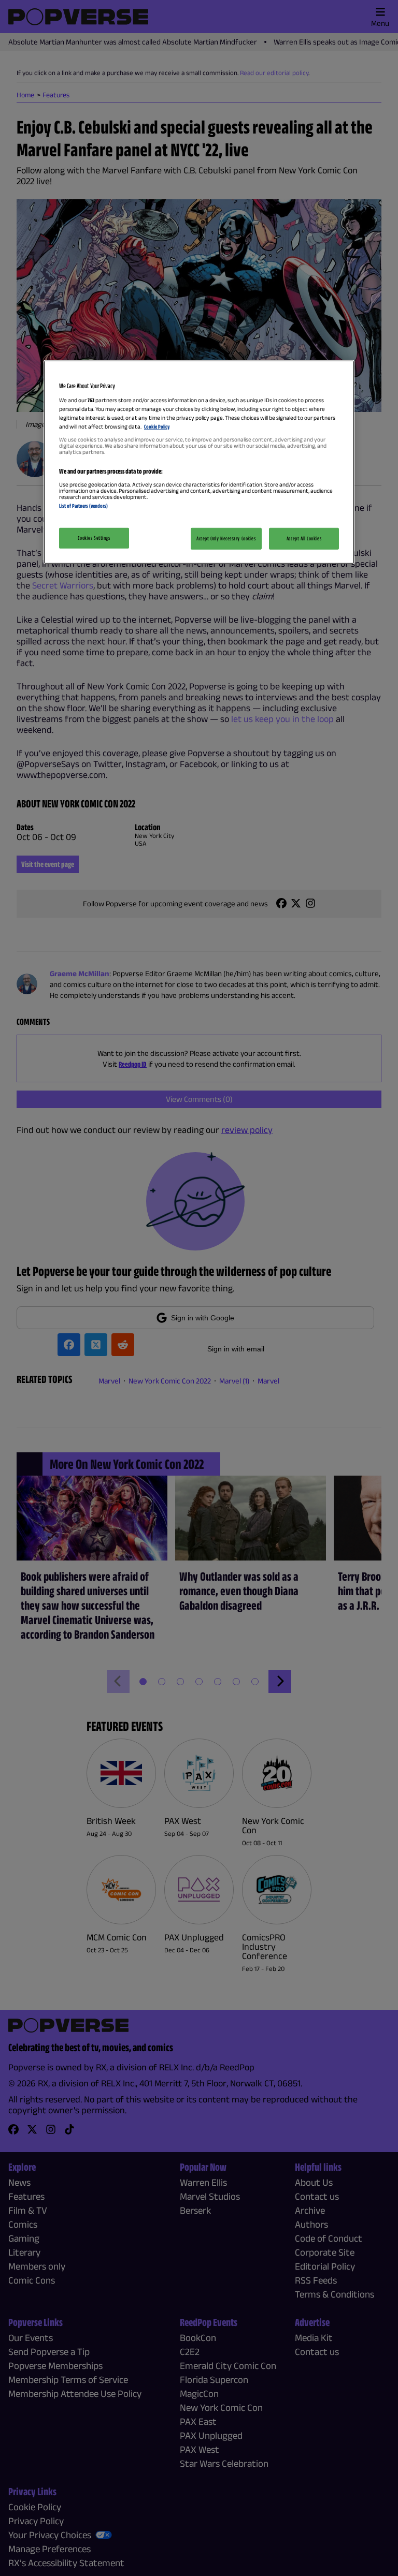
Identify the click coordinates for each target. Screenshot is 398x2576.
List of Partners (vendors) (83, 506)
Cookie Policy (157, 426)
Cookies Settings (94, 538)
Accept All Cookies (304, 538)
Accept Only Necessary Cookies (226, 538)
